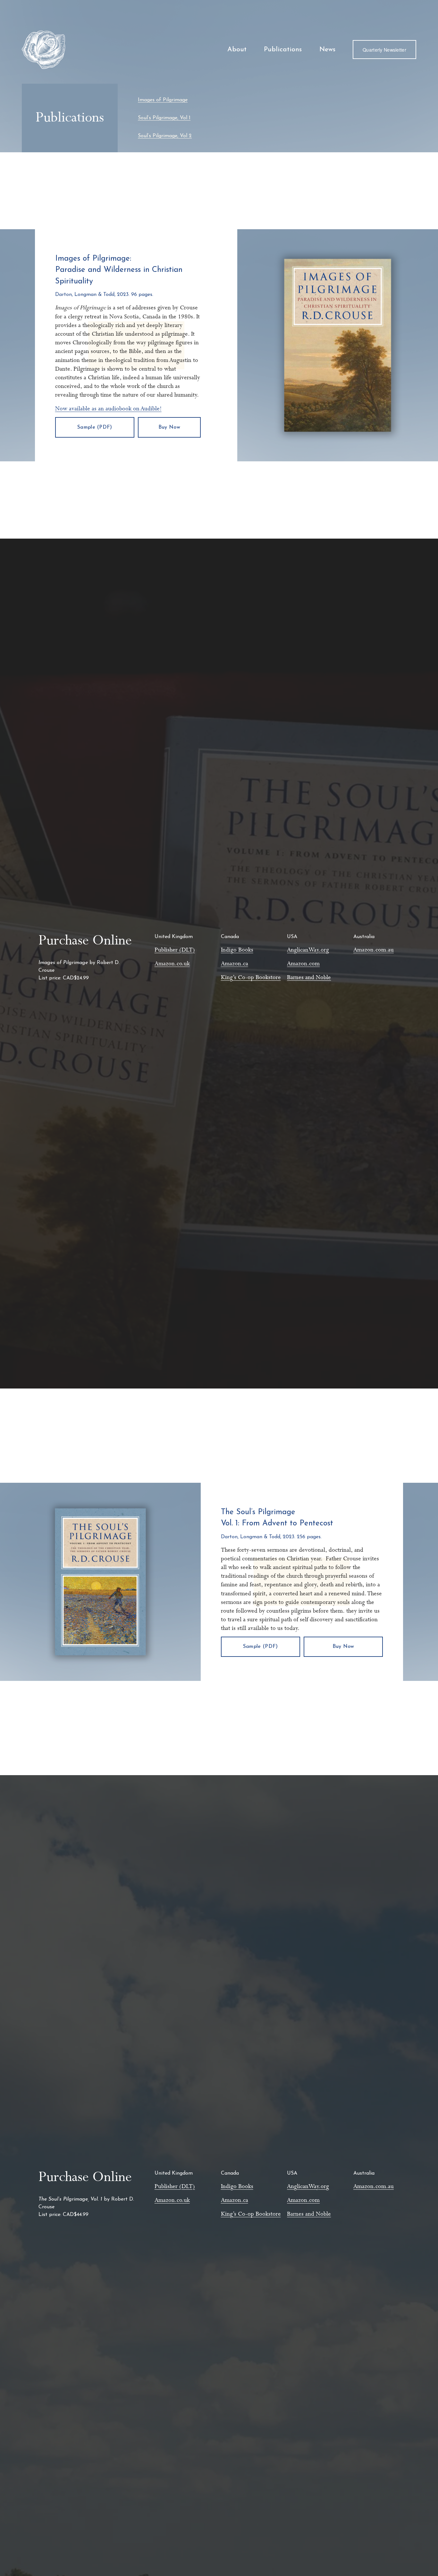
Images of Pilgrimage (163, 100)
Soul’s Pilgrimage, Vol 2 (165, 136)
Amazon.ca (235, 964)
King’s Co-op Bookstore (251, 978)
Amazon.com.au (374, 950)
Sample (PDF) (95, 427)
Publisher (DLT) (175, 950)
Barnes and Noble (309, 978)
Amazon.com (303, 964)
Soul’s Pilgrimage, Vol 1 (164, 118)
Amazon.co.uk (172, 964)
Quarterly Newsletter (384, 50)
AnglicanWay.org (308, 950)
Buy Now (169, 427)
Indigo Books (237, 950)
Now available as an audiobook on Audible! (108, 409)
